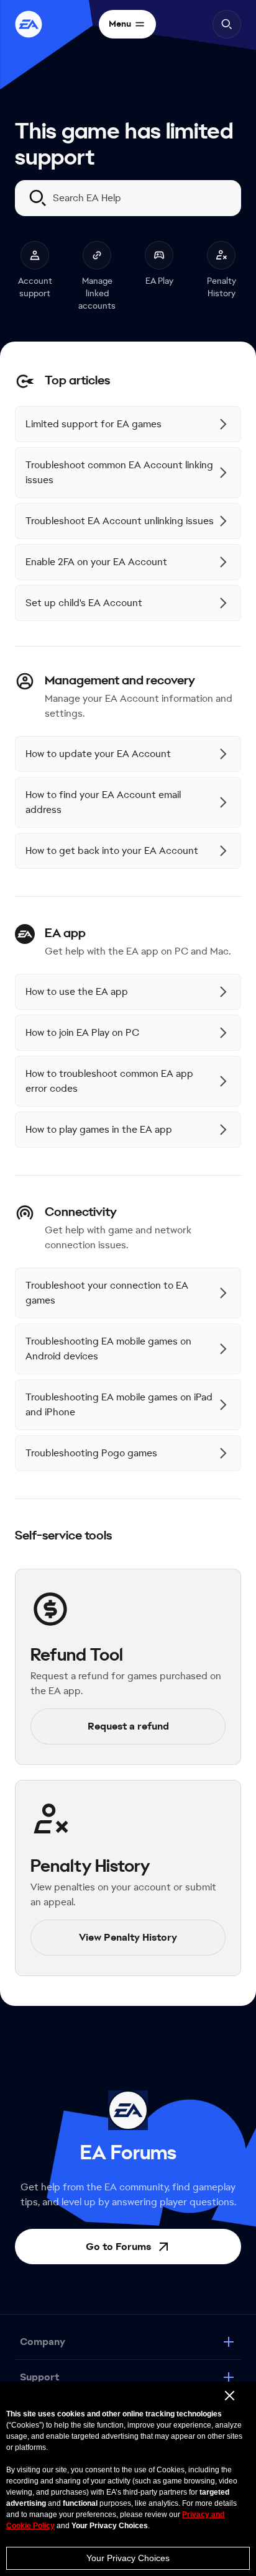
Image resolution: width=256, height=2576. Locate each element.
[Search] (227, 24)
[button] (128, 2266)
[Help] (29, 24)
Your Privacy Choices (128, 2558)
